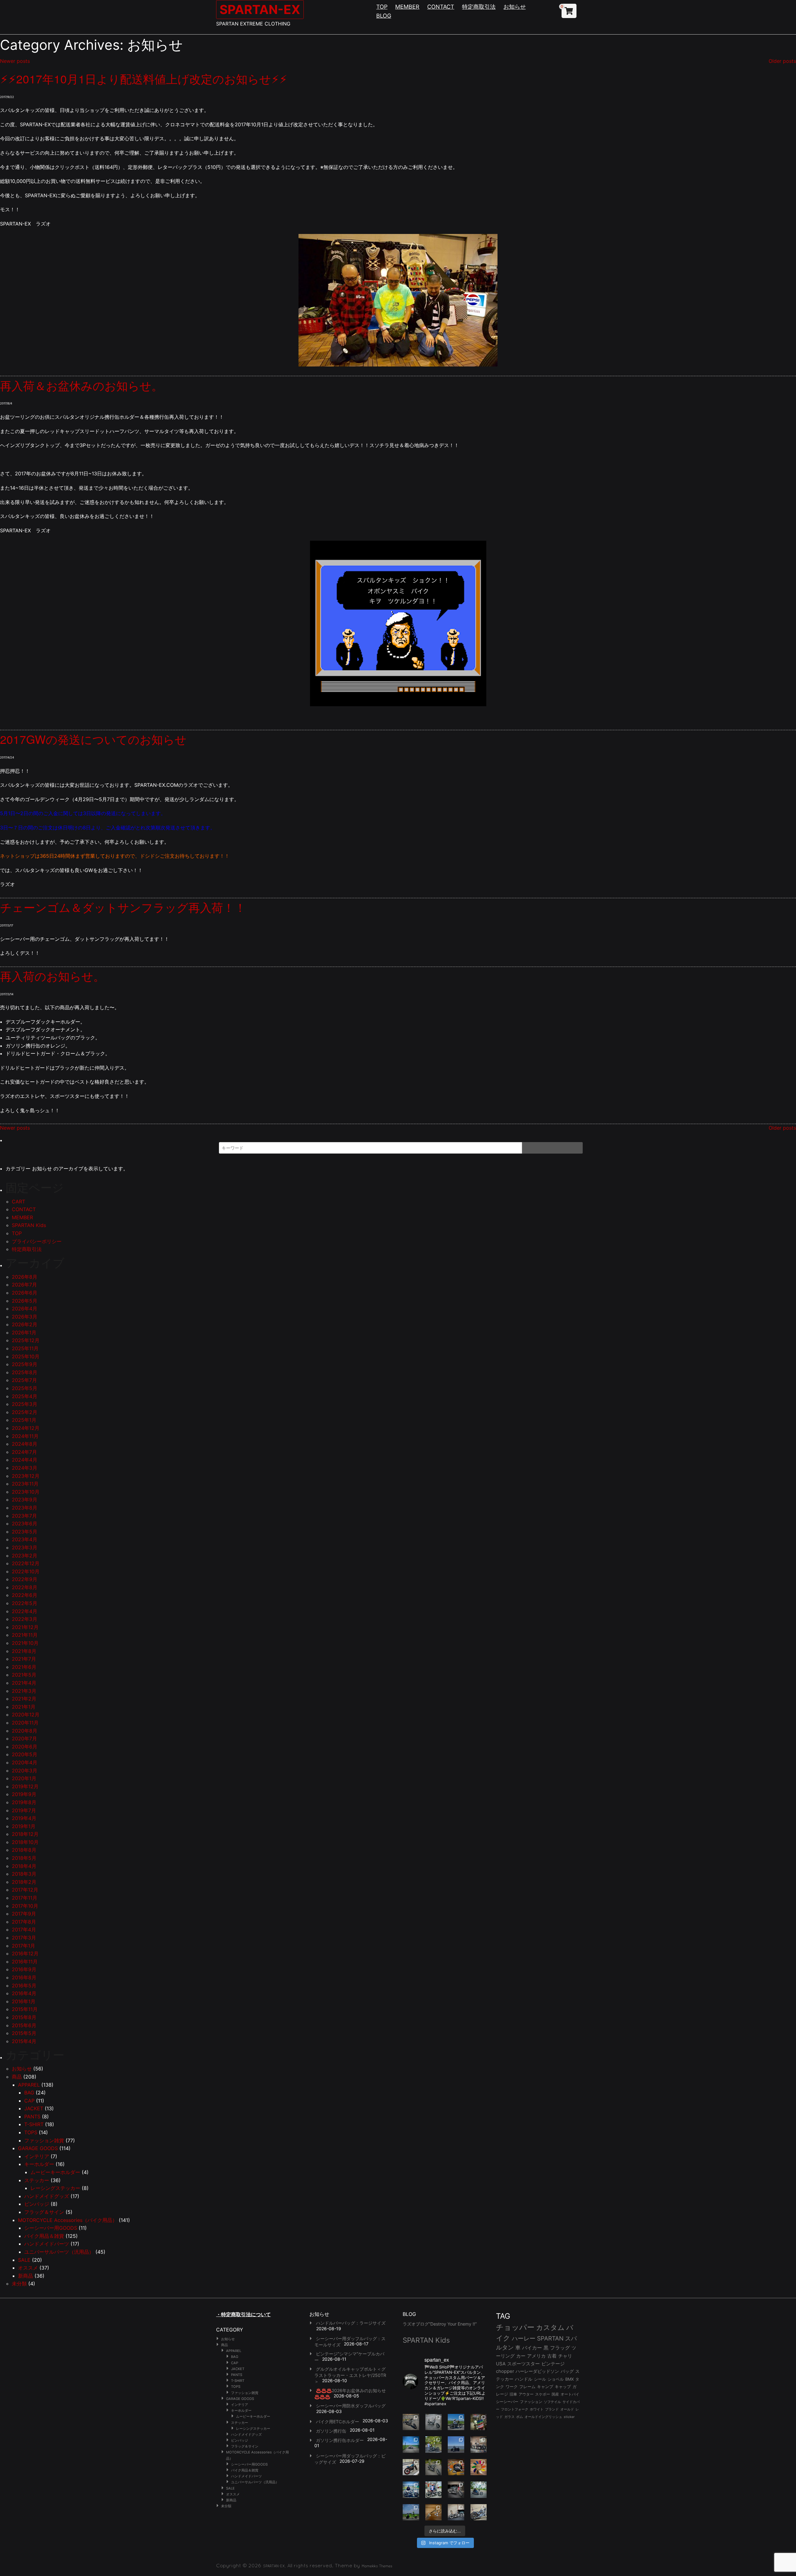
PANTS (32, 2116)
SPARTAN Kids (29, 1225)
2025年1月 (24, 1420)
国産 (555, 2394)
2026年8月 (25, 1277)
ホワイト (537, 2409)
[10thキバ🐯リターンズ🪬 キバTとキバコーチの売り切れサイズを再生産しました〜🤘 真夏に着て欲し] (411, 2490)
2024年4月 (25, 1460)
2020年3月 (25, 1771)
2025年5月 (25, 1388)
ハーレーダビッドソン (537, 2371)
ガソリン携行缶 (331, 2431)
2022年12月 (26, 1563)
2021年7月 (24, 1659)
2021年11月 (25, 1635)
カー (521, 2356)
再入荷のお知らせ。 (52, 976)
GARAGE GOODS (38, 2148)
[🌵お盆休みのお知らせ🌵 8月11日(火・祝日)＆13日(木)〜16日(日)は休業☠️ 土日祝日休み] (456, 2445)
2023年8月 (25, 1508)
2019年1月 (24, 1826)
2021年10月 (25, 1643)
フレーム (527, 2387)
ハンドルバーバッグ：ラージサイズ (351, 2323)
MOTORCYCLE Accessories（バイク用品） (68, 2220)
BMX (569, 2379)
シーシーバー (507, 2402)
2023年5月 (25, 1532)
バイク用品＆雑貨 (44, 2236)
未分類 (19, 2284)
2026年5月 (25, 1301)
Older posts (782, 61)
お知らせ (515, 7)
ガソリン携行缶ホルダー (340, 2440)
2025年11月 (25, 1348)
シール (540, 2379)
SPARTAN (550, 2338)
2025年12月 (26, 1340)
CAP (29, 2101)
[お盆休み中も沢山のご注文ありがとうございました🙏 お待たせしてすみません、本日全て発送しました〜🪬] (434, 2422)
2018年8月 (24, 1850)
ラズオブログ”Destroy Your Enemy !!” (440, 2324)
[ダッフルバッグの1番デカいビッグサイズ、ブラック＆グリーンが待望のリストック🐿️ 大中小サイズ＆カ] (434, 2467)
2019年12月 (25, 1786)
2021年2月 (24, 1699)
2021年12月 (25, 1627)
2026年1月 (24, 1332)
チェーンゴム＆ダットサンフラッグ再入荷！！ (123, 907)
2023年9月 (25, 1500)
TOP (382, 7)
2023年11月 (25, 1484)
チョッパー (515, 2327)
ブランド (552, 2409)
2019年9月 (24, 1794)
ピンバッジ (37, 2204)
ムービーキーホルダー (55, 2172)
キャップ (563, 2387)
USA (501, 2364)
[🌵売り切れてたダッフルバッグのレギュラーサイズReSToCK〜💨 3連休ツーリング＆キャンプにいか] (479, 2490)
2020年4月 (25, 1762)
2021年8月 (24, 1651)
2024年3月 (25, 1468)
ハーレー (524, 2338)
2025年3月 (25, 1404)
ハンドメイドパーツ (47, 2244)
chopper (505, 2371)
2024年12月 (26, 1428)
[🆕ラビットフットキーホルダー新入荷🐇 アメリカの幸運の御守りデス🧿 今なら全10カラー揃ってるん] (479, 2467)
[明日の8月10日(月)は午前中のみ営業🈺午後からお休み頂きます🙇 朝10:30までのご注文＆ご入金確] (411, 2445)
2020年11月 (25, 1723)
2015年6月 (24, 2025)
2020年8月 (25, 1731)
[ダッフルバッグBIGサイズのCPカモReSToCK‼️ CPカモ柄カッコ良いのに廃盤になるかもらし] (456, 2512)
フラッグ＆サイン (44, 2212)
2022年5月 (25, 1603)
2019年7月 (24, 1810)
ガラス (509, 2417)
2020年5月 (25, 1754)
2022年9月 (25, 1579)
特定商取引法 (479, 7)
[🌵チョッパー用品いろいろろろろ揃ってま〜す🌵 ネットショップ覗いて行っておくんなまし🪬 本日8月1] (456, 2422)
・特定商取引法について (243, 2314)
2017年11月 (25, 1898)
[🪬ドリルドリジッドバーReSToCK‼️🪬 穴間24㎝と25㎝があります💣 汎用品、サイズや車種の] (479, 2512)
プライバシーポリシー (37, 1241)
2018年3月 (24, 1874)
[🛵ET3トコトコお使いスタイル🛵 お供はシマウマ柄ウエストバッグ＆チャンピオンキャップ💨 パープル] (411, 2512)
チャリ (565, 2356)
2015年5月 (24, 2033)
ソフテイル (552, 2402)
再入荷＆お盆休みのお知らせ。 (81, 385)
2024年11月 (25, 1436)
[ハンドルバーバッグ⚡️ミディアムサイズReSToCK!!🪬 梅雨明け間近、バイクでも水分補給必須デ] (456, 2490)
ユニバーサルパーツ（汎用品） (59, 2252)
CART (19, 1202)
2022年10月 (26, 1571)
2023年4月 (25, 1539)
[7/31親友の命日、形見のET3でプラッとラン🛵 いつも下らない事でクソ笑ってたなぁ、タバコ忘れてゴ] (434, 2445)
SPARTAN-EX (260, 9)
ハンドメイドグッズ (47, 2196)
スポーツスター (523, 2364)
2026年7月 (24, 1285)
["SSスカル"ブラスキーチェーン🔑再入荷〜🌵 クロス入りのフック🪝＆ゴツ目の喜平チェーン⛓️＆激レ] (434, 2512)
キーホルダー (39, 2164)
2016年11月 (25, 1962)
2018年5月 (24, 1858)
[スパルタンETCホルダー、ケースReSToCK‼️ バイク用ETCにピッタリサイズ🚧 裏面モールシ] (479, 2445)
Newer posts (15, 61)
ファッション (531, 2402)
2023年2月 (25, 1556)
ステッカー (37, 2180)
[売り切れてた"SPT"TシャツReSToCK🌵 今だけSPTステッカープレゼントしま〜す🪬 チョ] (434, 2490)
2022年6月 (25, 1595)
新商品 (25, 2276)
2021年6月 (24, 1667)
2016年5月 (24, 1986)
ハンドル (524, 2379)
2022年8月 (25, 1587)
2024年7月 (24, 1452)
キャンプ (545, 2387)
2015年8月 (24, 2017)
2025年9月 (25, 1364)
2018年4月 (24, 1866)
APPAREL (29, 2085)
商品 (17, 2077)
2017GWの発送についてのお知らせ (93, 739)
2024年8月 (25, 1444)
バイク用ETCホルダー (338, 2422)
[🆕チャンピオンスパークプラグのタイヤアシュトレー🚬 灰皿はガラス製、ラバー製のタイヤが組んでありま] (456, 2467)
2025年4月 (25, 1396)
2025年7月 (24, 1380)
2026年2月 (25, 1324)
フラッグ (560, 2348)
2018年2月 (24, 1882)
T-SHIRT (34, 2124)
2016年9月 (24, 1969)
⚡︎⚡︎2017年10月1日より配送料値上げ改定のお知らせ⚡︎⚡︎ (144, 79)
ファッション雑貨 (44, 2140)
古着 (552, 2356)
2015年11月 (25, 2009)
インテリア (37, 2156)
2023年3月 (25, 1547)
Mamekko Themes (377, 2566)
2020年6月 (25, 1747)
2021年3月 (24, 1691)
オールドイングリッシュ (543, 2417)
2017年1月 (23, 1946)
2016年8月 (24, 1977)
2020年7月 (24, 1738)
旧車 (513, 2394)
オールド (567, 2409)
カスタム (550, 2327)
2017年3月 (24, 1938)
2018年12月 (25, 1834)
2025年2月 (25, 1412)
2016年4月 (24, 1993)
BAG (29, 2093)
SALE (24, 2260)
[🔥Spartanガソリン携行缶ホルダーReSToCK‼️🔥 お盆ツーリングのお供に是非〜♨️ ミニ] (411, 2467)
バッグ (567, 2371)
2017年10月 (25, 1906)
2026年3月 (25, 1317)
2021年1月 (24, 1707)
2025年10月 (26, 1356)
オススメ (28, 2268)
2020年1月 (24, 1778)
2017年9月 (24, 1914)
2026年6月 (25, 1293)
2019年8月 (24, 1802)
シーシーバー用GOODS (51, 2228)
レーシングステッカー (55, 2188)
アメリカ (536, 2356)
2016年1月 (24, 2001)
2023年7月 (24, 1516)
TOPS (31, 2132)
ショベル (556, 2379)
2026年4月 (25, 1309)
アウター (526, 2394)
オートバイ (570, 2394)
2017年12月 (25, 1890)
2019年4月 (24, 1818)
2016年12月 (25, 1953)
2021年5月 (24, 1675)
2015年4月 (24, 2041)
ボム (520, 2417)
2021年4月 (24, 1683)
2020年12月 (26, 1715)
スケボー (543, 2394)
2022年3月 (25, 1619)
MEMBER (407, 7)
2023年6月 (25, 1524)
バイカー (532, 2348)
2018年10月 (25, 1842)
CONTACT (441, 7)
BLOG (384, 16)
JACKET (34, 2108)
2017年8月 (24, 1922)
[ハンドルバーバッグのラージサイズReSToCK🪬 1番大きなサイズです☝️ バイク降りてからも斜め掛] (411, 2422)
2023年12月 (26, 1476)
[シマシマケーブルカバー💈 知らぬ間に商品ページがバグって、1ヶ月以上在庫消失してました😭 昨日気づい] (479, 2422)
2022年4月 (25, 1611)
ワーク (512, 2387)
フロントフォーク (515, 2409)
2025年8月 (25, 1372)
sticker (569, 2417)
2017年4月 (24, 1930)
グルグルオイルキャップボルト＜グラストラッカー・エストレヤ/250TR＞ (350, 2375)
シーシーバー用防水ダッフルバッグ (351, 2406)
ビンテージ (553, 2364)
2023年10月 (26, 1492)
